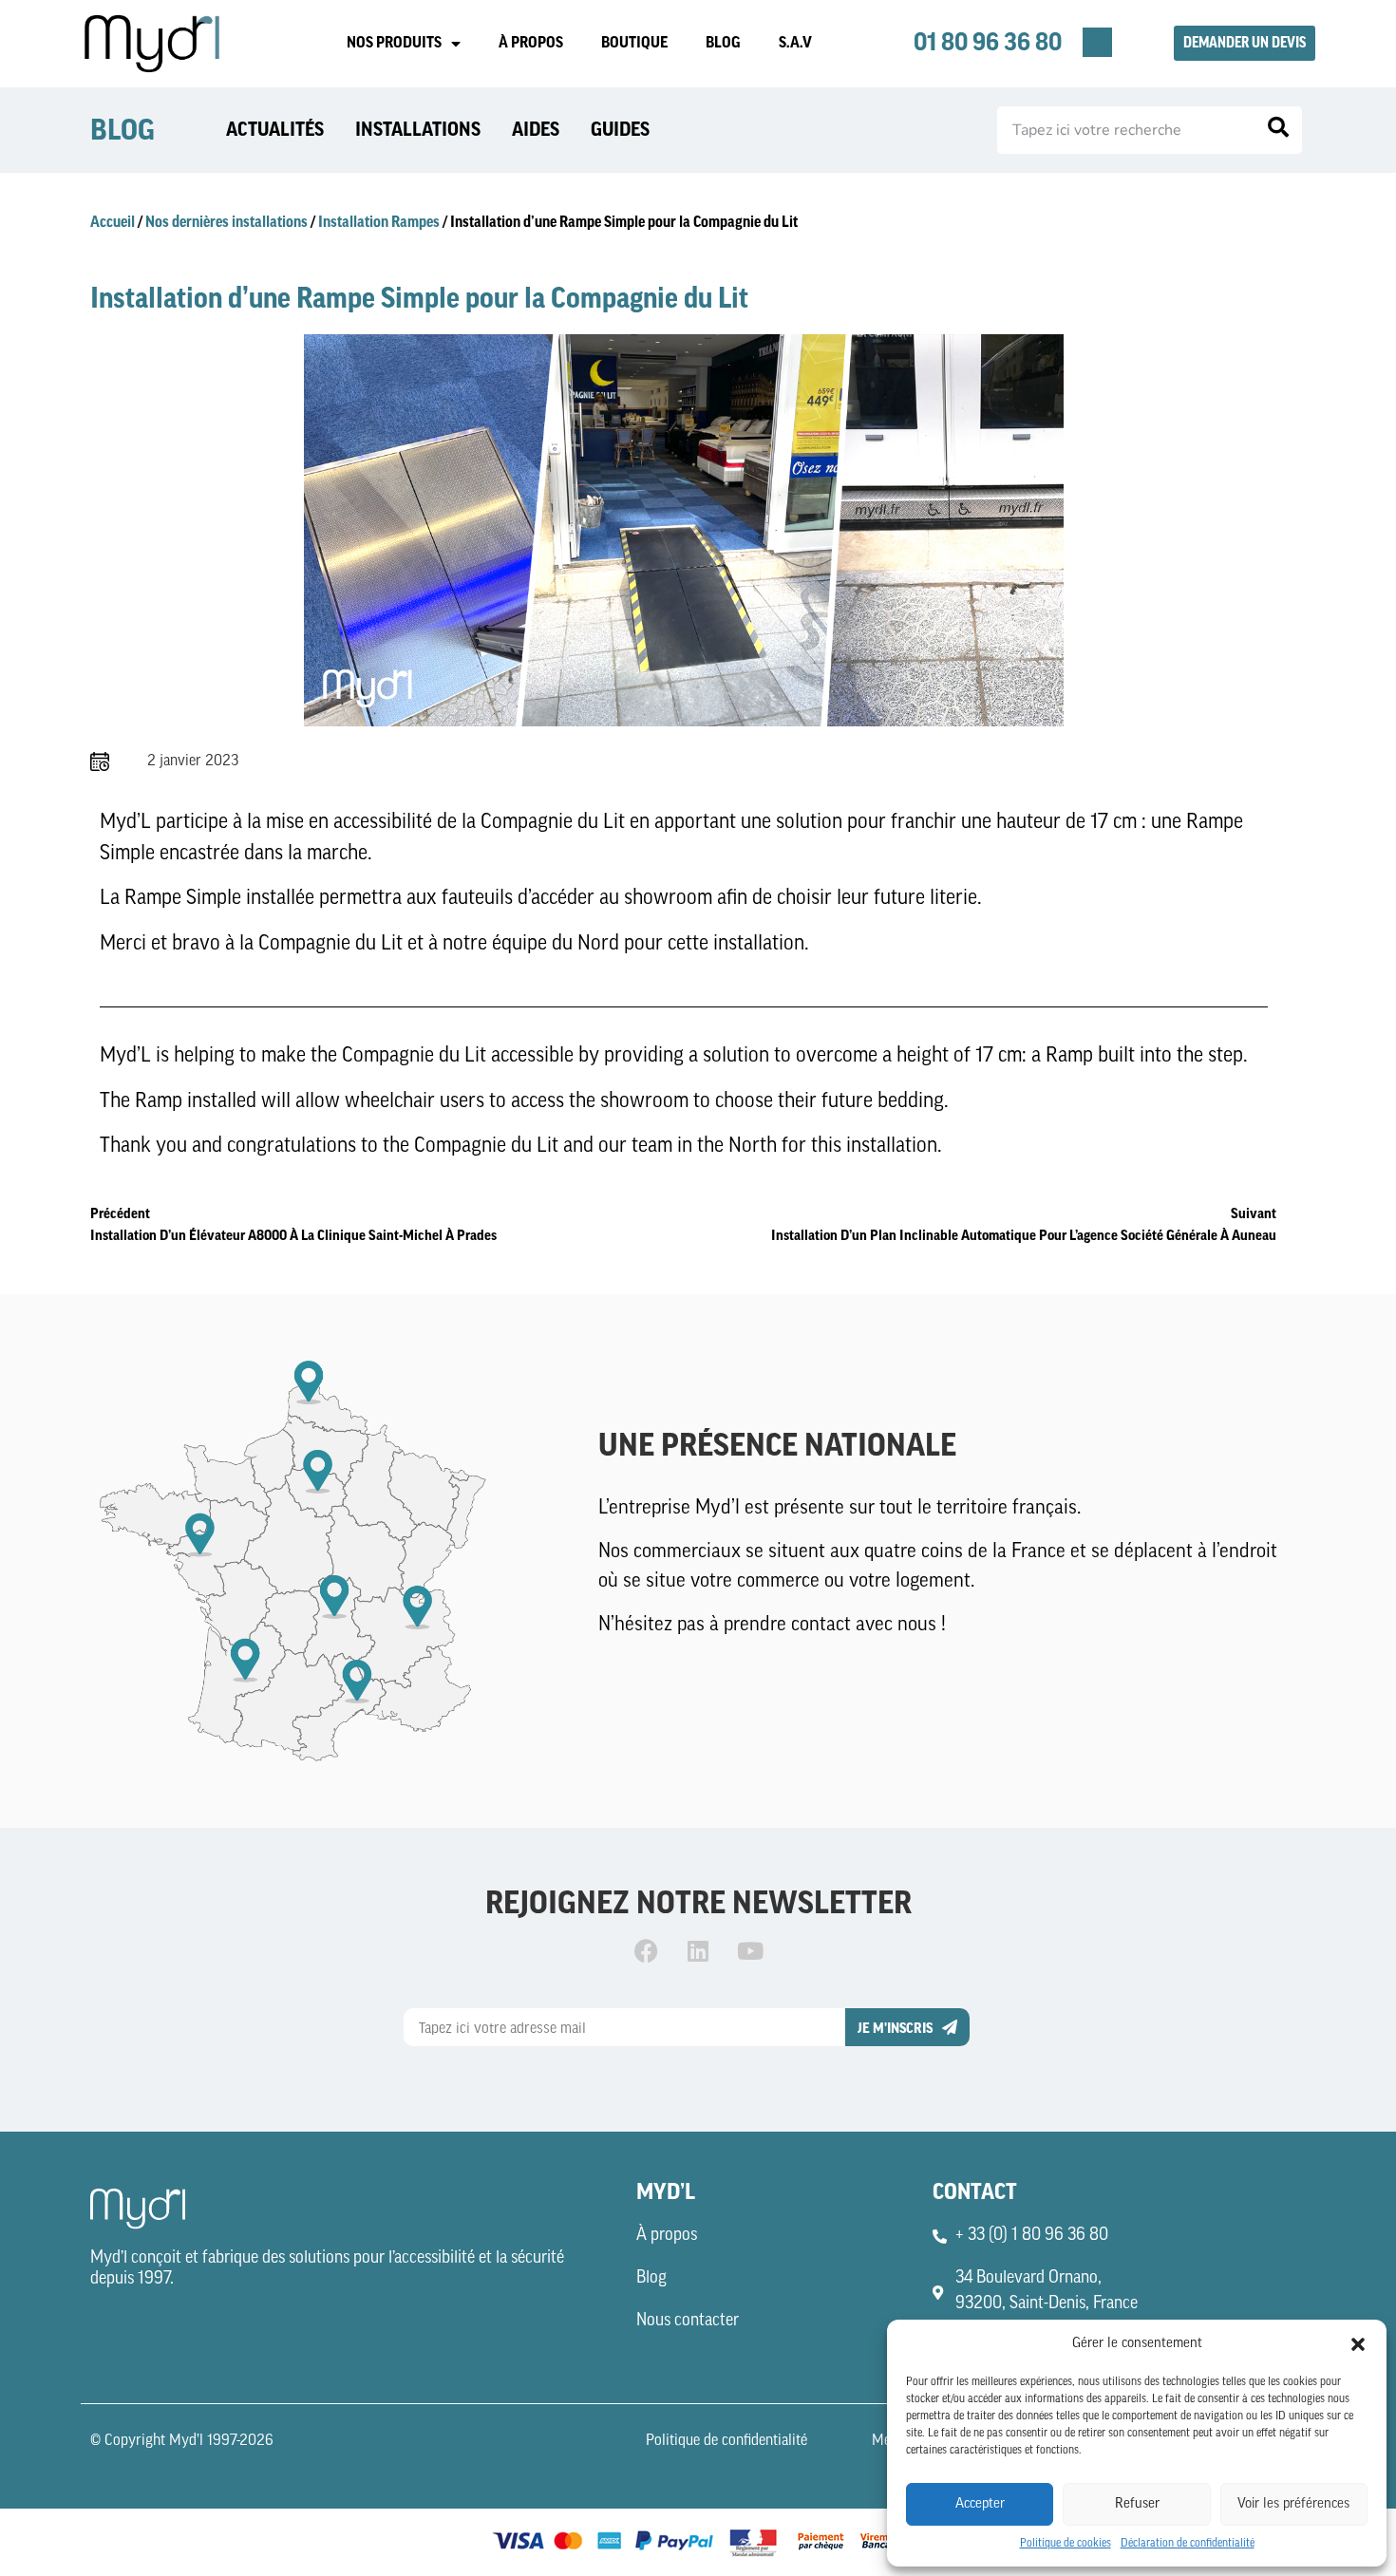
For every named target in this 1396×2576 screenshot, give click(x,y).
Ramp (1069, 1056)
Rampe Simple (183, 899)
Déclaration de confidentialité (1188, 2544)
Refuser (1137, 2504)
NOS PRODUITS (394, 43)
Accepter (980, 2504)
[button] (1358, 2344)
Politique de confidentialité (726, 2441)
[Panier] (1097, 42)
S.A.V (795, 43)
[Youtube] (750, 1951)
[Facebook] (646, 1951)
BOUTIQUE (634, 43)
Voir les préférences (1293, 2504)
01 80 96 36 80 (988, 43)
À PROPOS (531, 43)
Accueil (113, 222)
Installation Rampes (379, 222)
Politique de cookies (1066, 2544)
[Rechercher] (1278, 130)
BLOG (723, 43)
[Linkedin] (698, 1951)
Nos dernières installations (226, 222)
